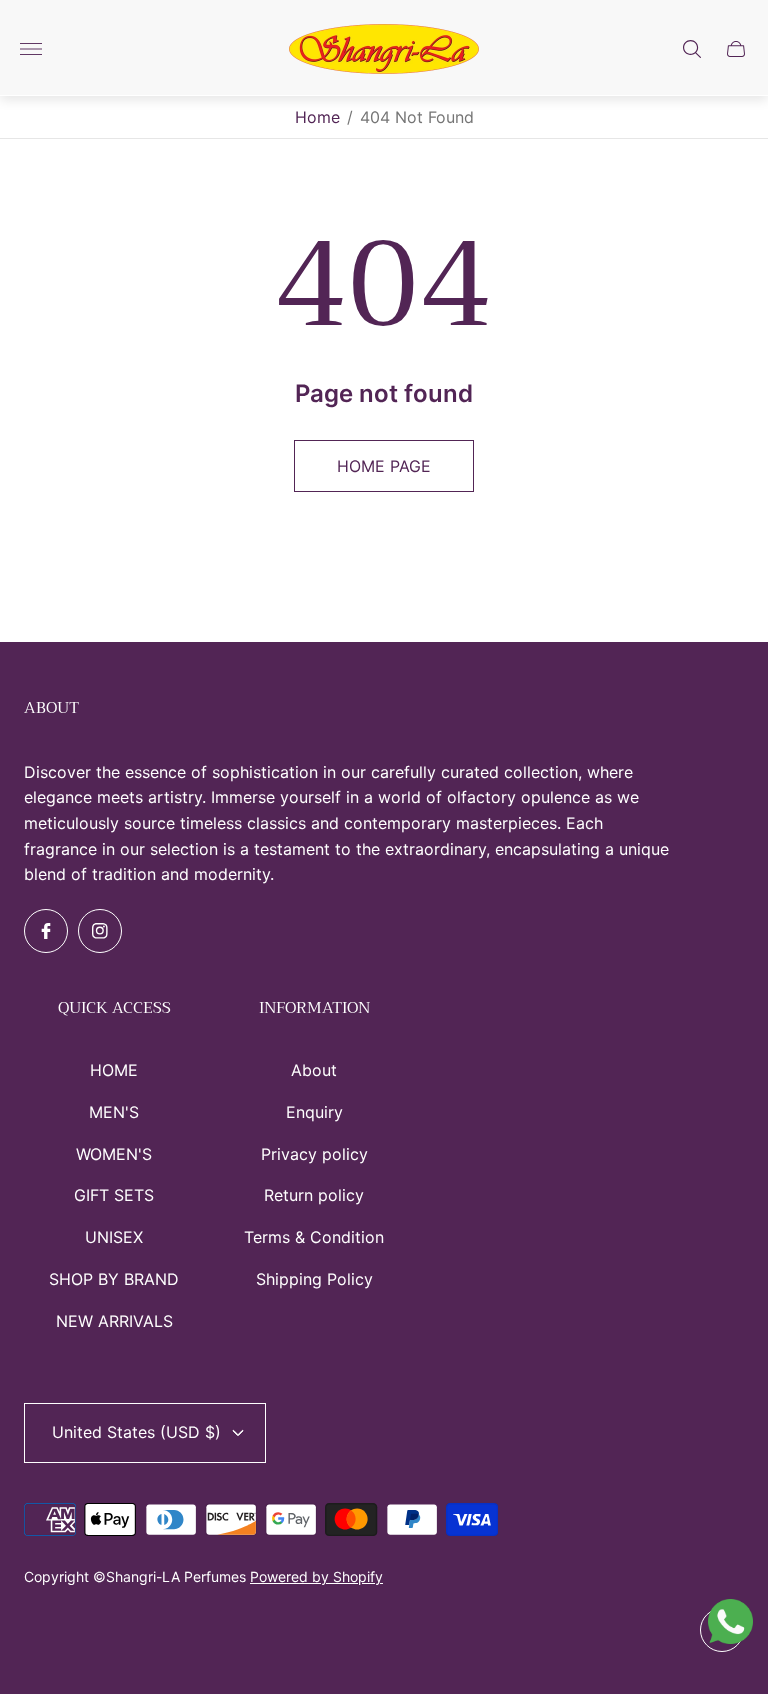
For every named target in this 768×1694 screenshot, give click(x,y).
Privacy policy (314, 1154)
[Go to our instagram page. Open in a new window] (100, 931)
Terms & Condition (314, 1237)
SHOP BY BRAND (114, 1279)
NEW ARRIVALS (114, 1321)
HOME (114, 1070)
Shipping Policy (314, 1279)
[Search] (692, 49)
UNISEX (114, 1237)
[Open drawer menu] (31, 49)
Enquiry (314, 1112)
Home (317, 117)
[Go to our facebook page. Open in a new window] (46, 931)
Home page (384, 466)
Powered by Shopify (316, 1576)
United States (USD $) (136, 1432)
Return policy (314, 1195)
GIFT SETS (114, 1195)
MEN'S (114, 1112)
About (314, 1070)
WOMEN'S (114, 1154)
